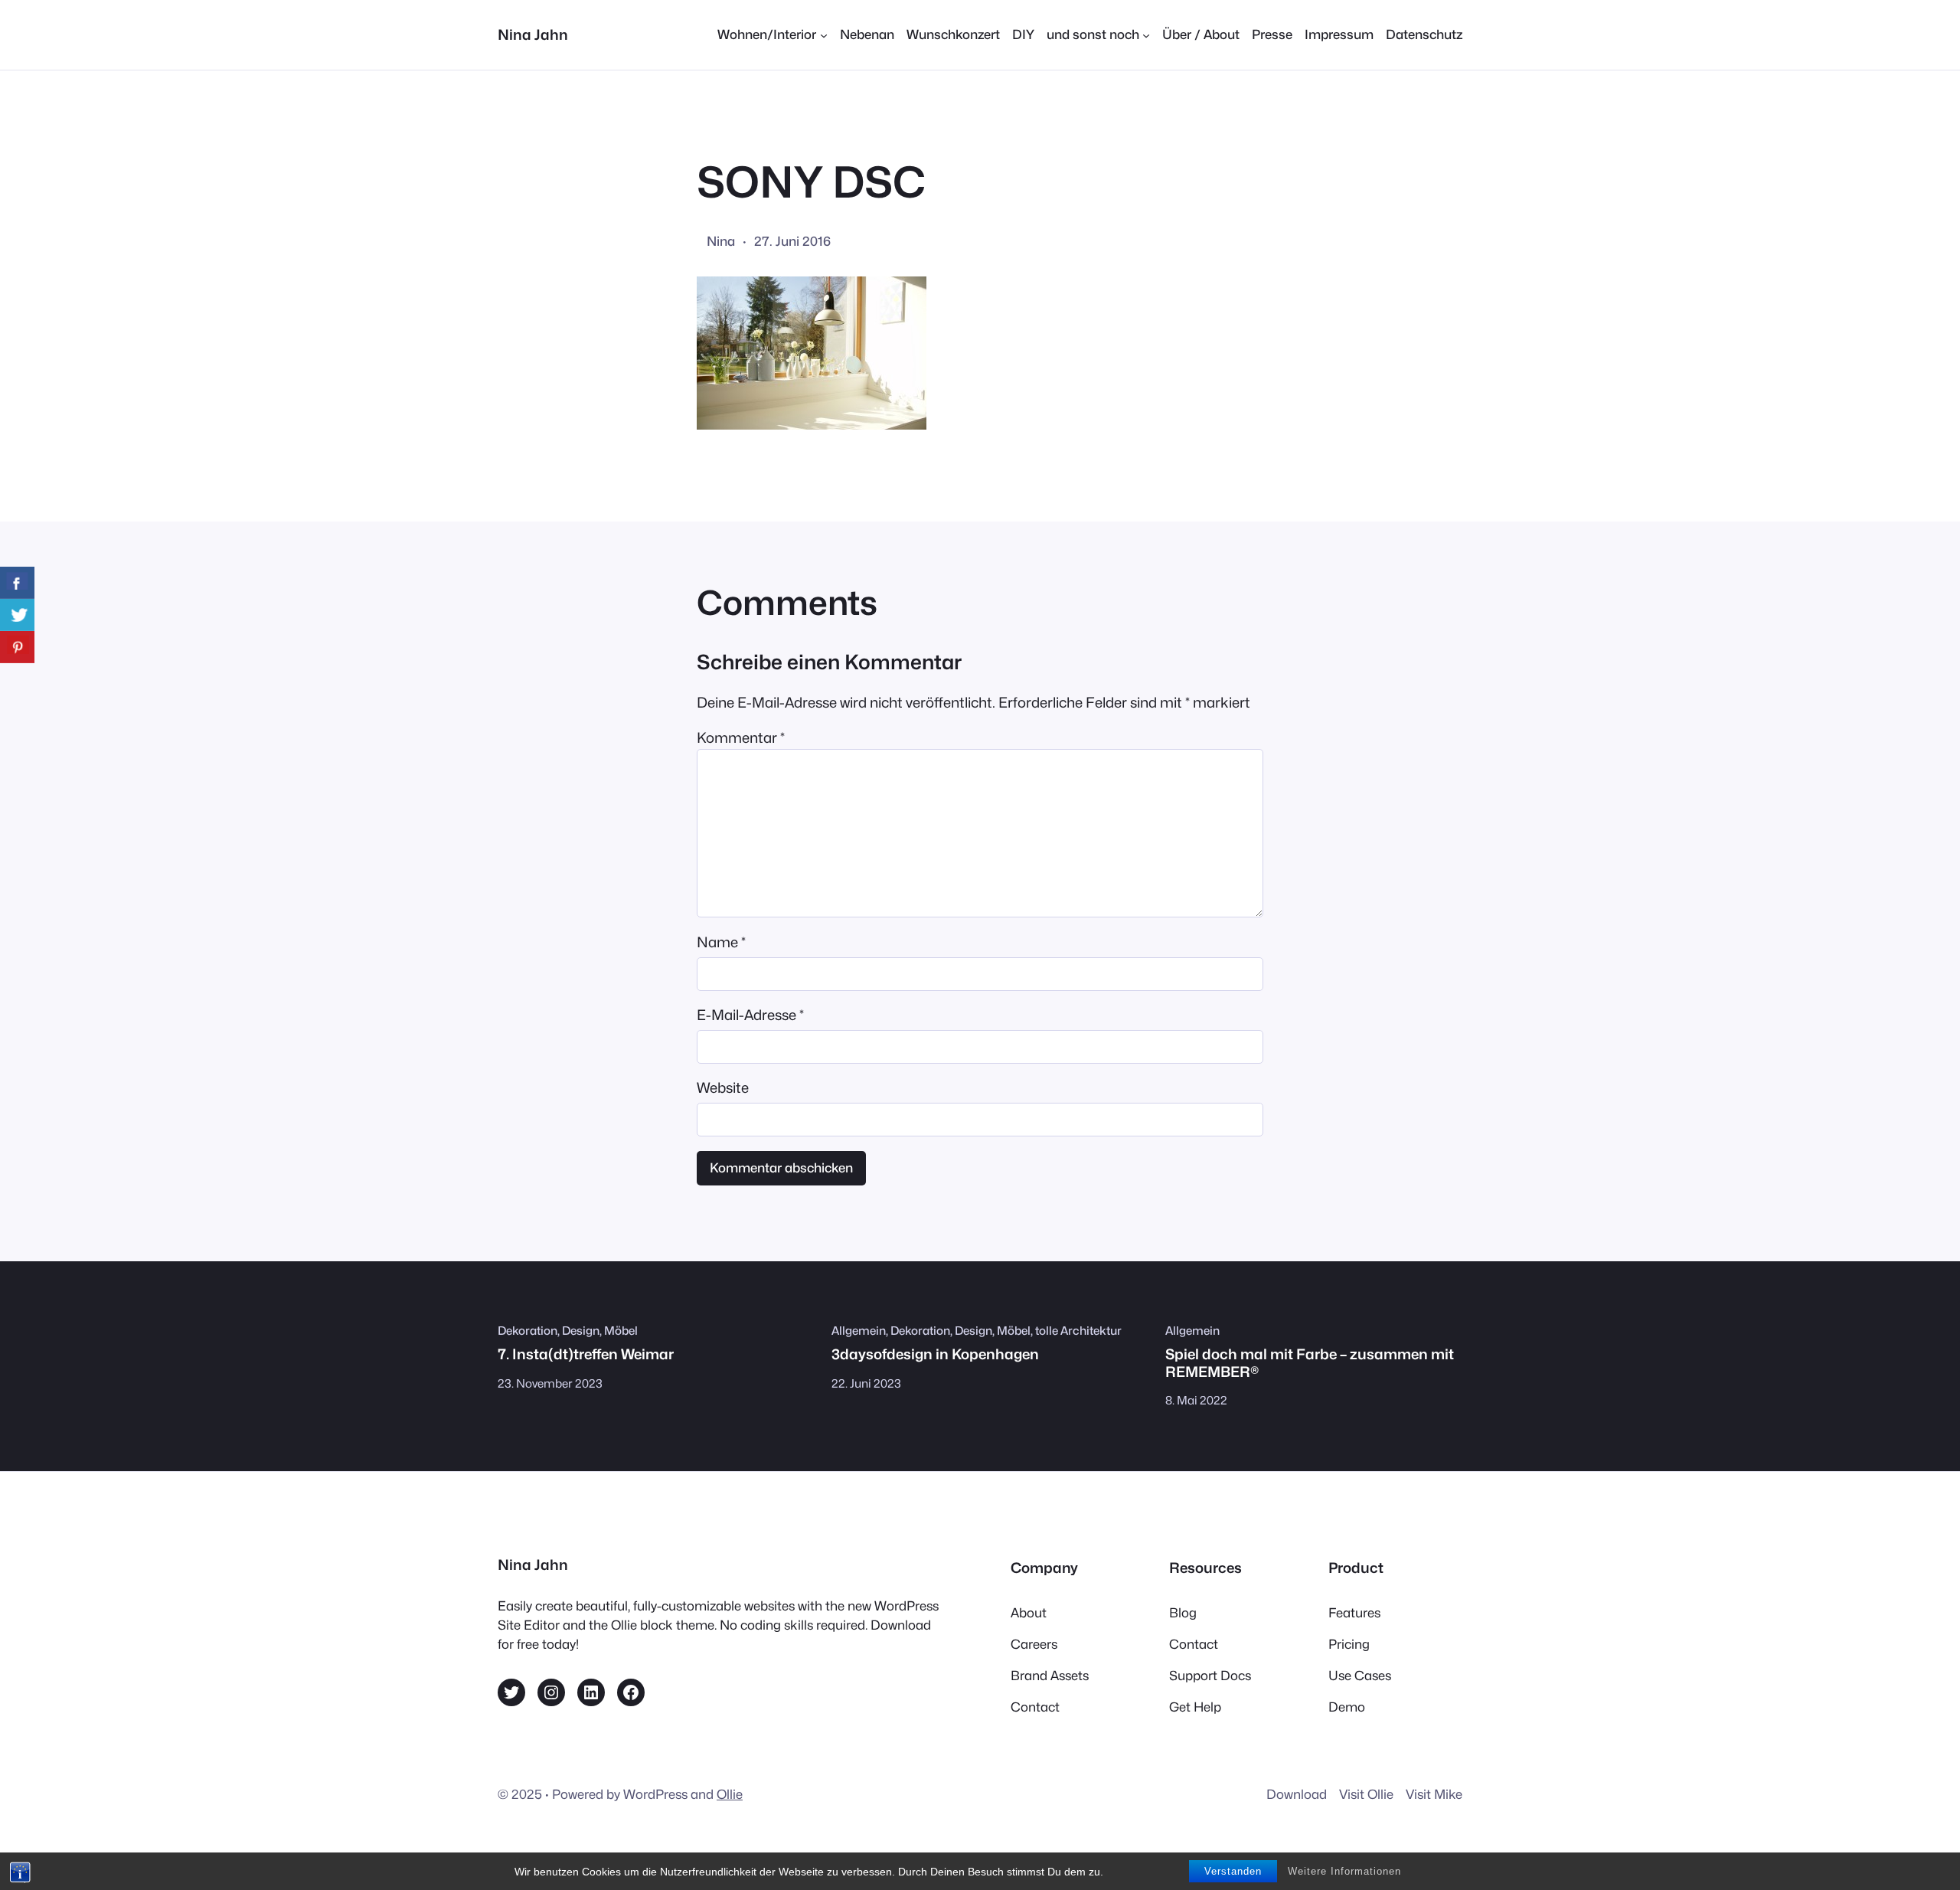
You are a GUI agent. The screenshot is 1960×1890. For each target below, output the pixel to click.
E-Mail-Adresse (750, 1015)
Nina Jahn (533, 34)
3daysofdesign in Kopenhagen (935, 1354)
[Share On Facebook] (17, 583)
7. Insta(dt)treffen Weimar (586, 1354)
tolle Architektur (1078, 1331)
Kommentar (741, 737)
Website (723, 1087)
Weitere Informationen (1344, 1871)
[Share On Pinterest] (17, 647)
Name (721, 942)
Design (581, 1331)
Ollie (730, 1794)
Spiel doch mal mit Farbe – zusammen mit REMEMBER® (1310, 1362)
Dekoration (528, 1331)
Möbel (621, 1331)
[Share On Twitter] (17, 615)
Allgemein (859, 1331)
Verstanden (1233, 1871)
